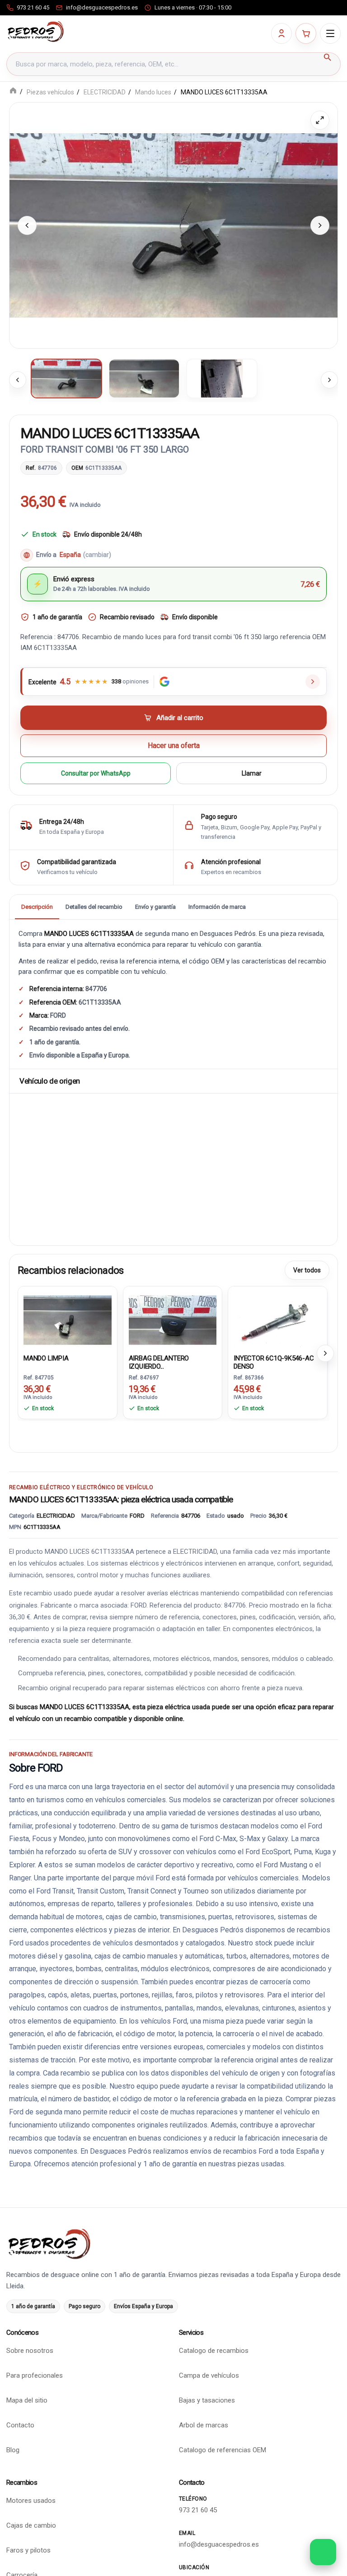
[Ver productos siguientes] (325, 1353)
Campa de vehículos (209, 2375)
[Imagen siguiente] (320, 225)
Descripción (37, 907)
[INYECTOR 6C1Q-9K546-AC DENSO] (278, 1319)
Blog (13, 2450)
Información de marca (217, 907)
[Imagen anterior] (27, 225)
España (85, 555)
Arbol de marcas (204, 2425)
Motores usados (31, 2501)
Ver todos (307, 1270)
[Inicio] (13, 91)
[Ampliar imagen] (320, 120)
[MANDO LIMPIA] (68, 1319)
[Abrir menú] (330, 33)
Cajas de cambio (31, 2525)
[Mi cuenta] (281, 33)
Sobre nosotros (30, 2351)
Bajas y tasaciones (207, 2400)
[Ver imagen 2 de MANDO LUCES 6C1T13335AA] (144, 379)
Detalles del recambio (94, 907)
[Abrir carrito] (306, 33)
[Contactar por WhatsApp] (323, 2552)
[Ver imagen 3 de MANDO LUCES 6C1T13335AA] (222, 379)
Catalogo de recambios (214, 2351)
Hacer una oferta (174, 746)
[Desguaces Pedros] (35, 32)
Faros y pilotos (28, 2550)
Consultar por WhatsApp (96, 773)
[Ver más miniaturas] (329, 380)
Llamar (252, 773)
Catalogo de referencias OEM (223, 2450)
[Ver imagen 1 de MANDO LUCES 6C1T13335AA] (66, 379)
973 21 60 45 (198, 2510)
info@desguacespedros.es (219, 2544)
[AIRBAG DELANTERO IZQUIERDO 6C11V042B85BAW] (173, 1319)
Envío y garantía (155, 907)
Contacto (20, 2425)
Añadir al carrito (180, 718)
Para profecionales (35, 2375)
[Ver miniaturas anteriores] (18, 380)
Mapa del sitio (27, 2400)
